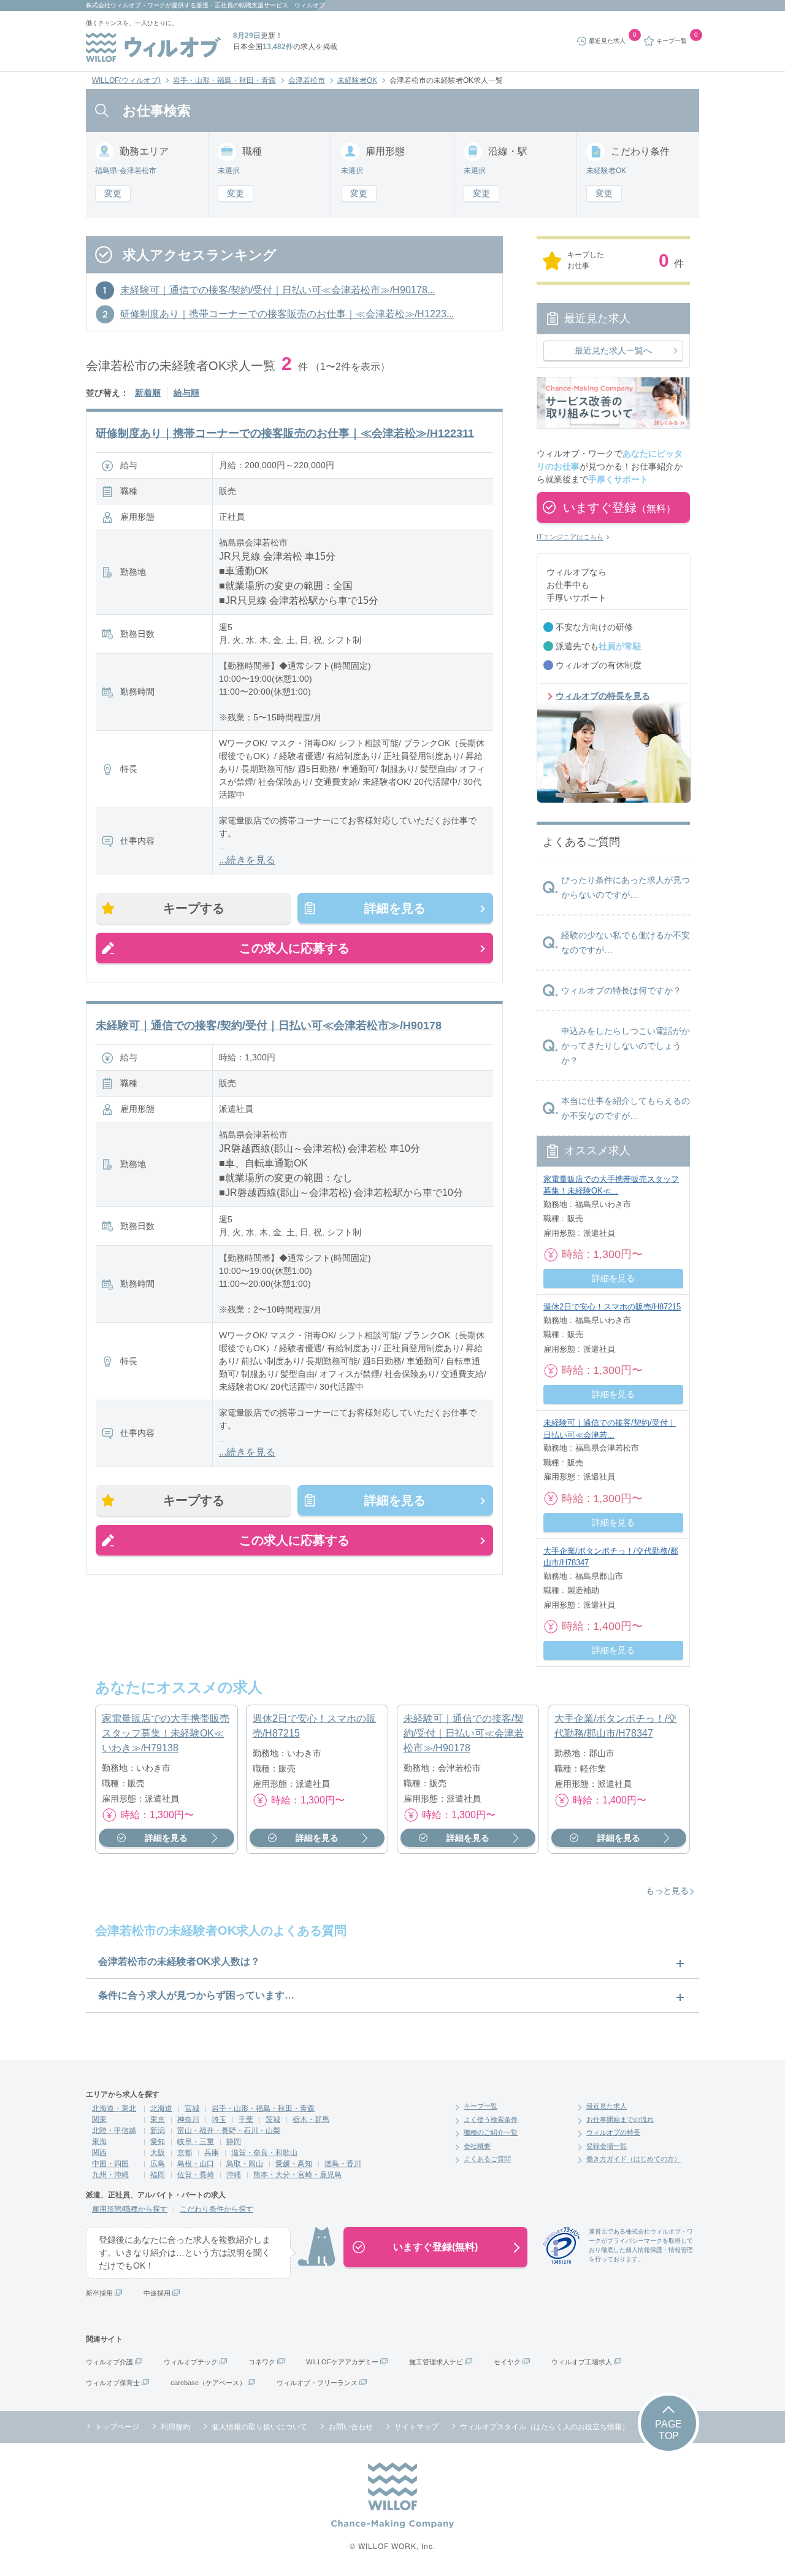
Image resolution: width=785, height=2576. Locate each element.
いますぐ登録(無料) (435, 2247)
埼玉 (219, 2119)
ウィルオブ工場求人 (582, 2362)
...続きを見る (247, 860)
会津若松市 (307, 80)
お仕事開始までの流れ (620, 2119)
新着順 (148, 393)
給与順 (186, 393)
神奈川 (188, 2119)
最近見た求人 (607, 2106)
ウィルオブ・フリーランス (317, 2383)
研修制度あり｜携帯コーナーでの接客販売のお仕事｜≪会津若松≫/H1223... (287, 314)
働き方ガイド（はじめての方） (634, 2159)
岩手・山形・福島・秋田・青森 (224, 80)
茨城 (273, 2119)
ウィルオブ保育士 (113, 2383)
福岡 (158, 2175)
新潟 (158, 2131)
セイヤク (507, 2362)
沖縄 (234, 2175)
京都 (185, 2153)
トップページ (117, 2427)
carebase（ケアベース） (208, 2383)
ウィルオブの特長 (613, 2132)
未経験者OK (357, 80)
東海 (99, 2142)
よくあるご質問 (487, 2159)
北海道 (161, 2108)
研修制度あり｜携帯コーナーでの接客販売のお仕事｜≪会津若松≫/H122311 (285, 433)
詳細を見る (395, 908)
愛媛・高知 (294, 2164)
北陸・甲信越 (114, 2131)
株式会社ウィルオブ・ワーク (126, 5)
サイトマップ (416, 2427)
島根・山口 (196, 2164)
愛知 (158, 2142)
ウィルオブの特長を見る (603, 696)
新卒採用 (99, 2293)
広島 (158, 2164)
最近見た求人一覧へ (613, 350)
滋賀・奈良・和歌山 (264, 2153)
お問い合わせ (351, 2427)
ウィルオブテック (191, 2362)
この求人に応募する (294, 948)
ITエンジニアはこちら (570, 537)
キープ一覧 (481, 2106)
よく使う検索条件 (491, 2119)
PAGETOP (668, 2430)
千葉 (246, 2119)
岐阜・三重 (196, 2142)
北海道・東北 (114, 2108)
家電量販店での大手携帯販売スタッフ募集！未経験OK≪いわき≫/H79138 (166, 1733)
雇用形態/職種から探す (130, 2209)
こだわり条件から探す (216, 2209)
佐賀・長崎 (196, 2175)
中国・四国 (110, 2164)
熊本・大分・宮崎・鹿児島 (297, 2175)
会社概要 (477, 2146)
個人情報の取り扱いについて (259, 2427)
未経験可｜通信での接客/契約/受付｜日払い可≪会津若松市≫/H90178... (278, 290)
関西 (99, 2153)
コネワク (262, 2362)
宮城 (192, 2108)
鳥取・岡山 (245, 2164)
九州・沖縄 (110, 2175)
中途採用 (157, 2293)
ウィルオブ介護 (109, 2362)
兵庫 (212, 2153)
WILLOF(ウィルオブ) (126, 80)
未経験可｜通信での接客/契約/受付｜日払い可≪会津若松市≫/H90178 (269, 1025)
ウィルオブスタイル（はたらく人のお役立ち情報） (545, 2427)
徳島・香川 (343, 2164)
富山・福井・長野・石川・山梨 (229, 2131)
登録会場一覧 (607, 2146)
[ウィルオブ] (153, 47)
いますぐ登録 (619, 507)
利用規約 (175, 2427)
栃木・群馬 (311, 2119)
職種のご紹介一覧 (491, 2132)
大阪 (158, 2153)
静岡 (234, 2142)
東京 (158, 2119)
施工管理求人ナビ (436, 2362)
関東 (99, 2119)
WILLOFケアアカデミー (342, 2362)
